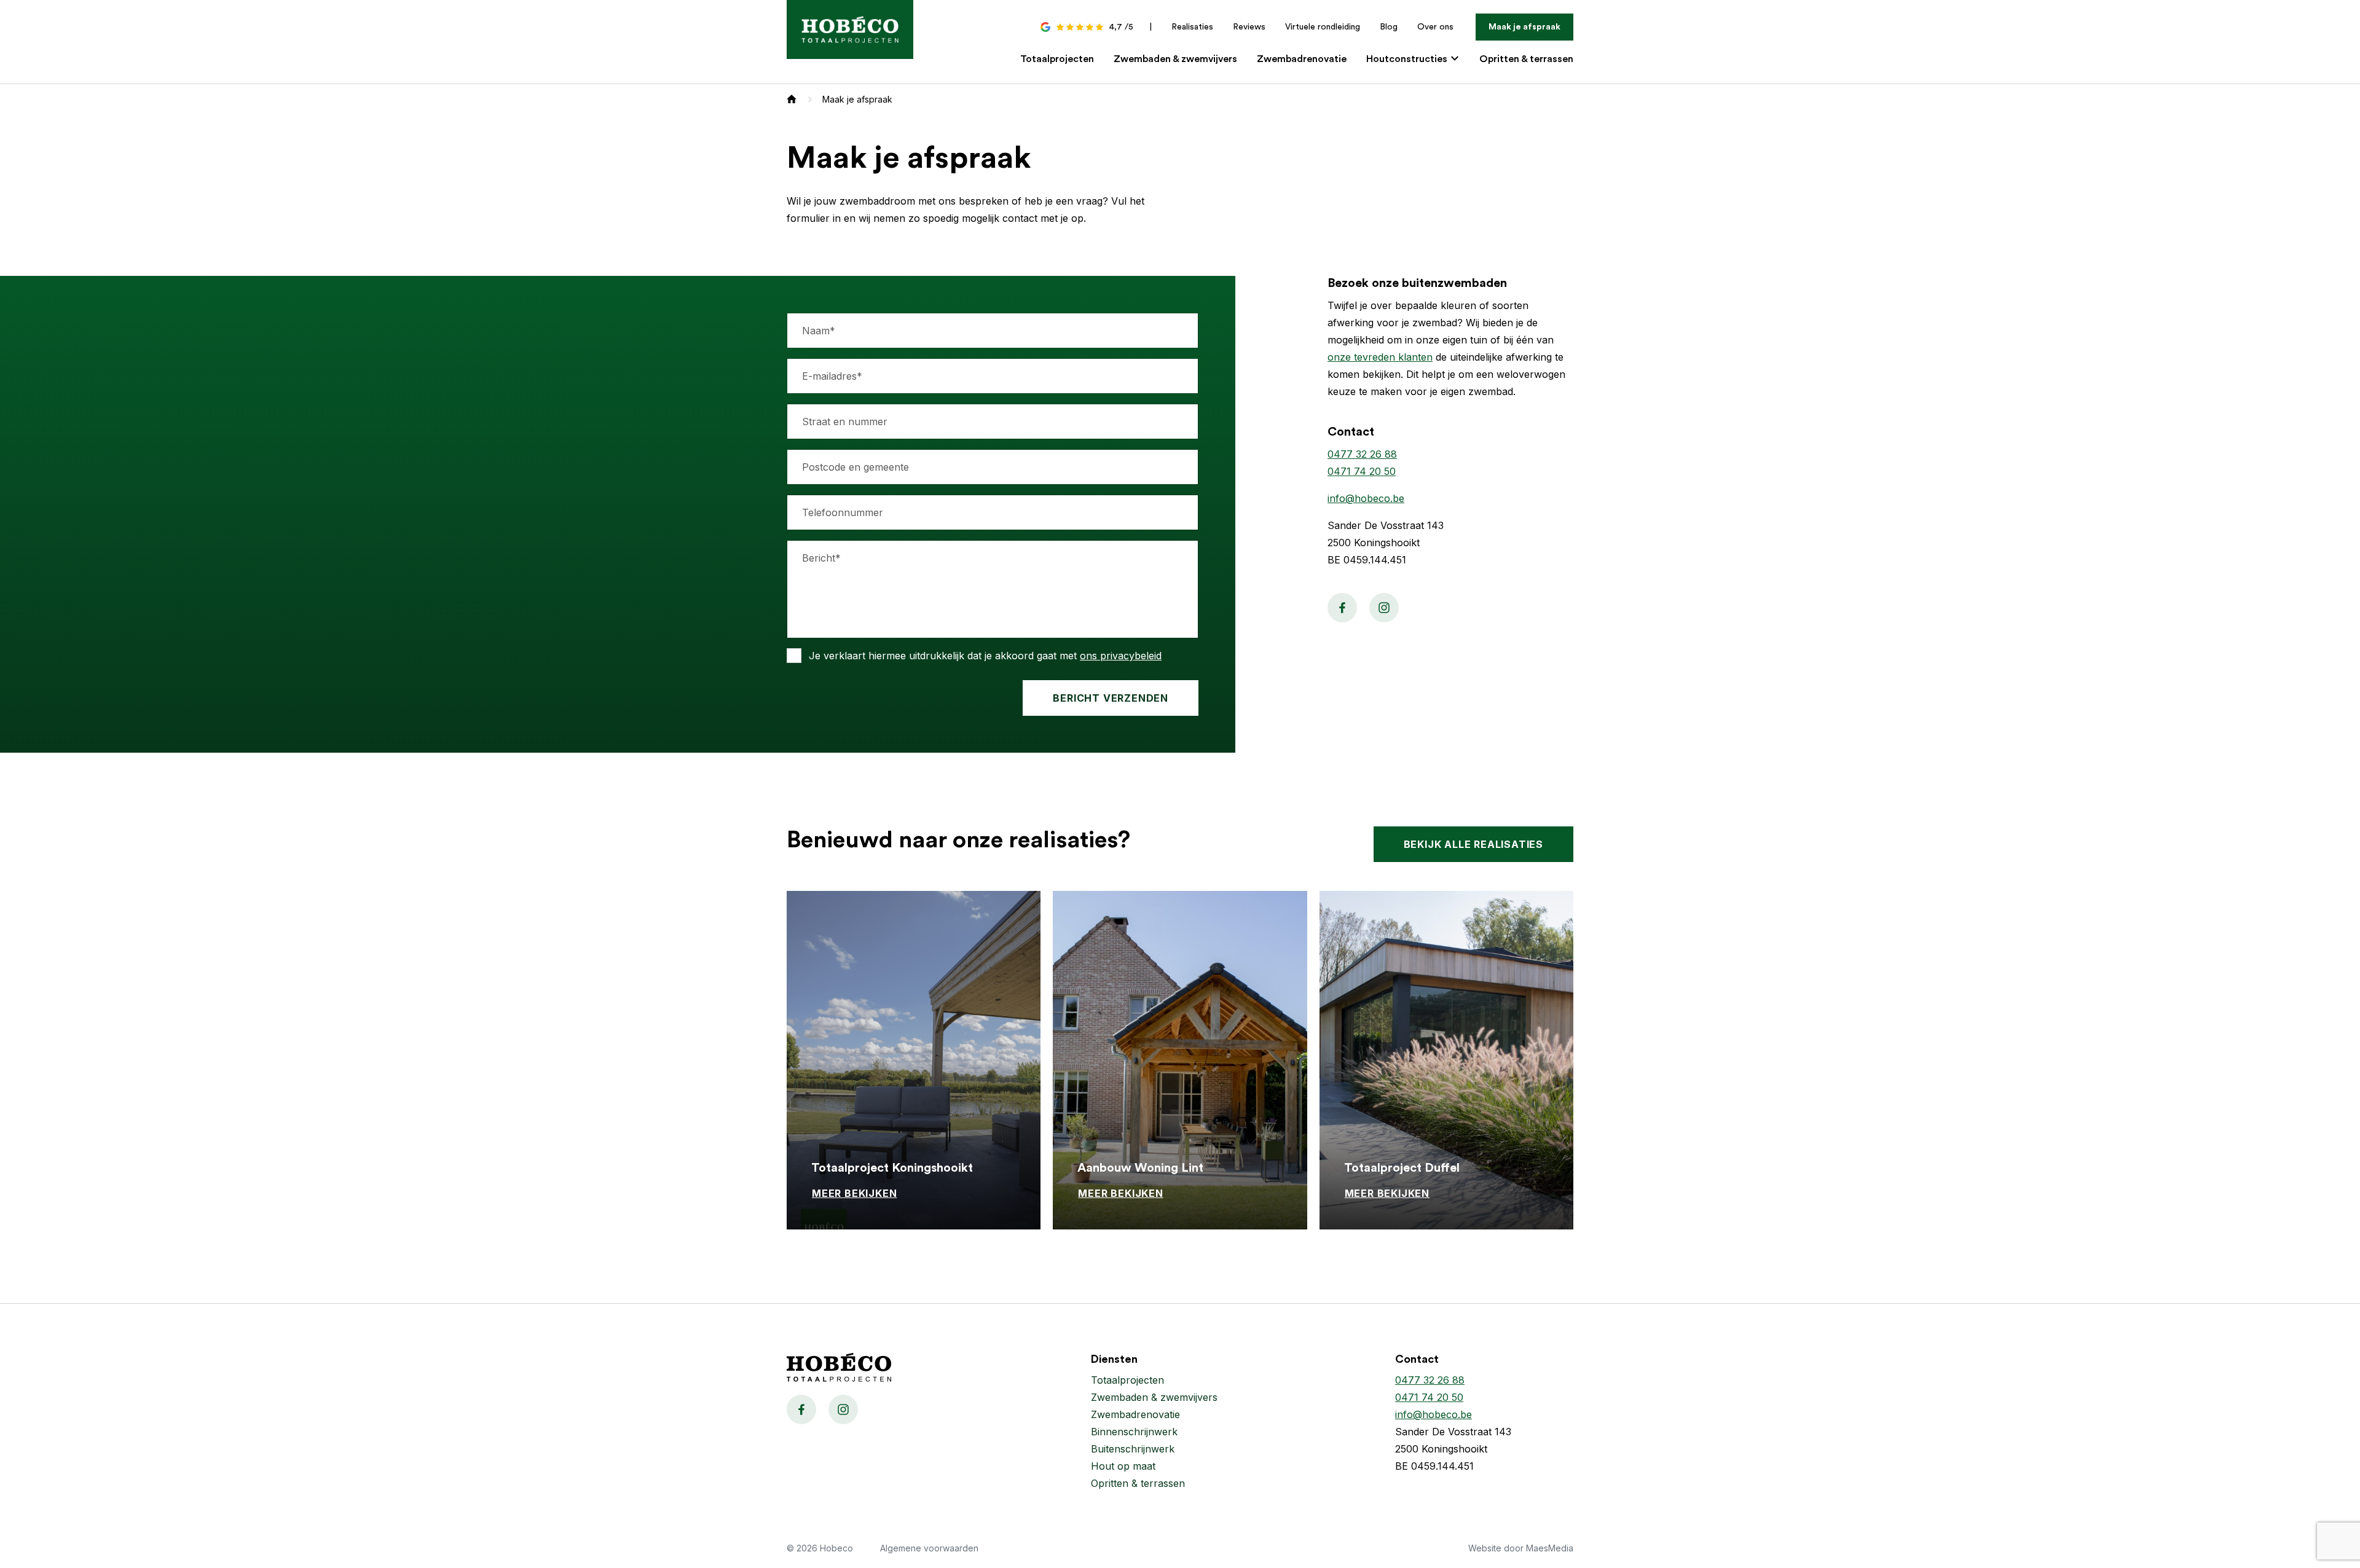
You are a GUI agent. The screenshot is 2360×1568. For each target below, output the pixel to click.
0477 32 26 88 (1362, 454)
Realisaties (1192, 27)
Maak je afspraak (1524, 27)
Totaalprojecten (1057, 59)
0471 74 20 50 (1362, 471)
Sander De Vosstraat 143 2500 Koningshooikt (1453, 1440)
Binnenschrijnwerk (1134, 1432)
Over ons (1435, 27)
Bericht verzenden (1111, 698)
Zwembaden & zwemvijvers (1175, 59)
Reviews (1249, 27)
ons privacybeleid (1121, 656)
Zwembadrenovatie (1302, 59)
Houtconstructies (1408, 59)
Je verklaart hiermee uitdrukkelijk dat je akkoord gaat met (985, 656)
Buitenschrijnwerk (1133, 1449)
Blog (1389, 27)
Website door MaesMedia (1521, 1548)
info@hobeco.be (1366, 498)
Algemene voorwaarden (929, 1548)
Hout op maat (1123, 1466)
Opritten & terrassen (1526, 59)
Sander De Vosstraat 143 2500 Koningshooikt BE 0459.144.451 (1386, 543)
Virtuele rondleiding (1323, 27)
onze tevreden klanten (1380, 357)
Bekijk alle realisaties (1473, 844)
